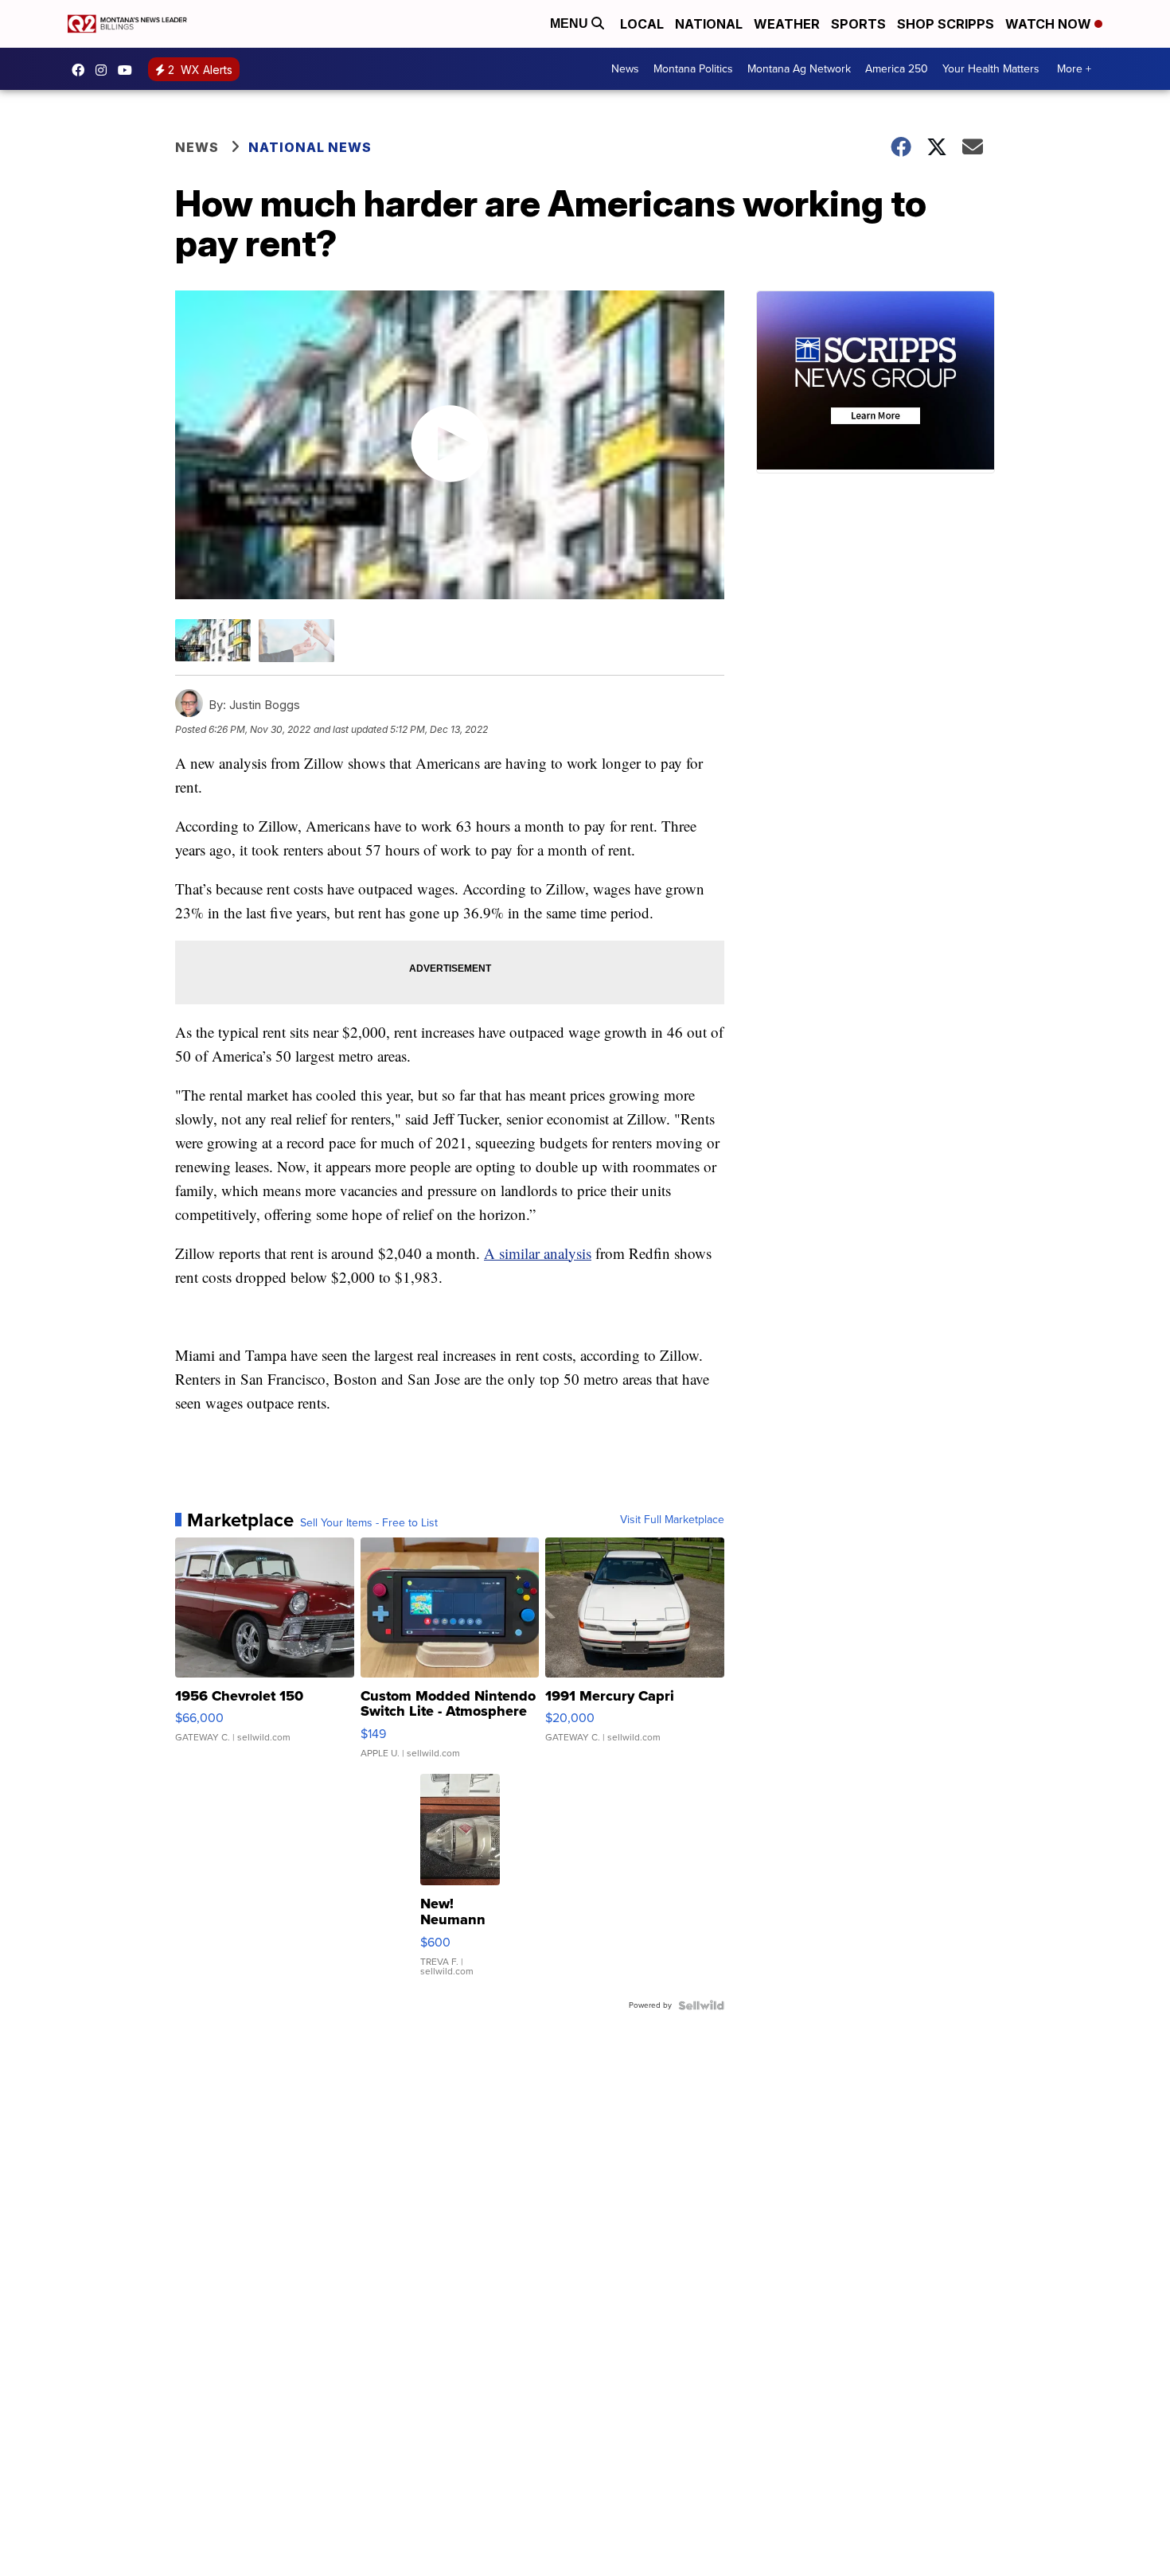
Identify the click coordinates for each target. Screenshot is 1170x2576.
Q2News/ (82, 70)
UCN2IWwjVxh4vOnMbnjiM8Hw (129, 70)
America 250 (897, 69)
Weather (787, 24)
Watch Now (1050, 24)
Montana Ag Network (799, 69)
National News (310, 147)
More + (1074, 69)
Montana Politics (693, 69)
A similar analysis (538, 1253)
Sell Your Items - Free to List (369, 1523)
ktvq (105, 70)
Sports (858, 24)
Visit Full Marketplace (672, 1520)
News (625, 69)
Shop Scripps (946, 24)
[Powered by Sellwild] (701, 2005)
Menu (571, 23)
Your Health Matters (991, 69)
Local (642, 24)
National (709, 24)
